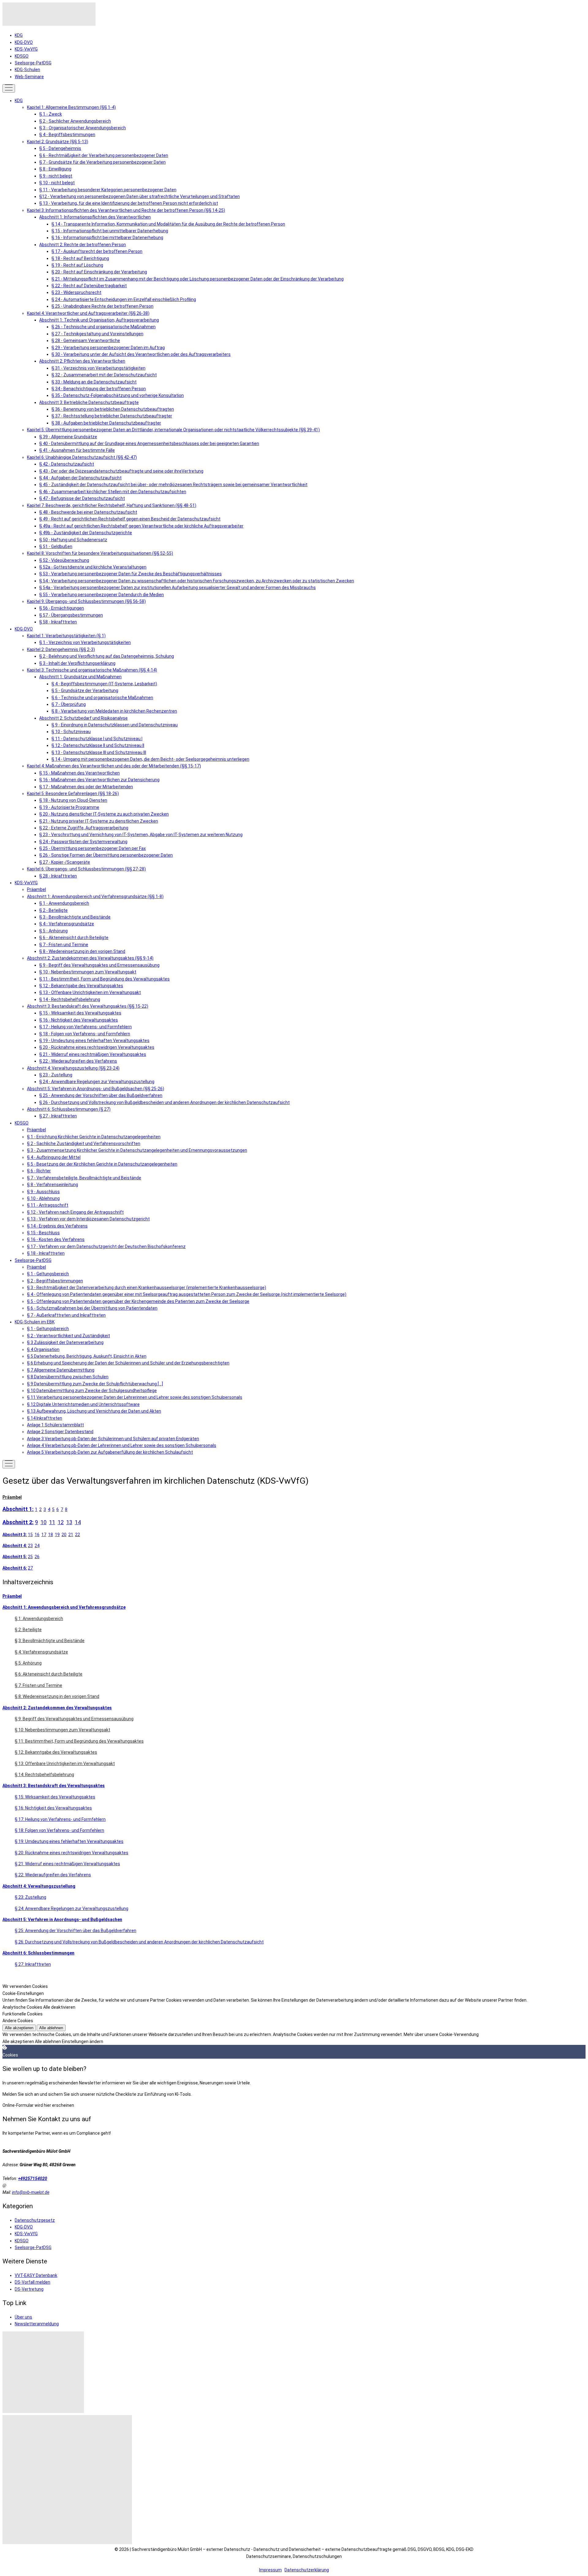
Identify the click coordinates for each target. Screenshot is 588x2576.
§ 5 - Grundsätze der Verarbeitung (85, 691)
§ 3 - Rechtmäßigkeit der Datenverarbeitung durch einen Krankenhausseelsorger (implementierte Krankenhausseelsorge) (147, 1288)
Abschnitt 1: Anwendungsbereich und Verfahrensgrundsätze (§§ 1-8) (95, 896)
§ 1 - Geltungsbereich (48, 1274)
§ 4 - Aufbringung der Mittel (54, 1157)
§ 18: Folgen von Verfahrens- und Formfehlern (59, 1830)
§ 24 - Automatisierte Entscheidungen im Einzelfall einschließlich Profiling (124, 299)
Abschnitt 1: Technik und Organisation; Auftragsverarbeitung (99, 320)
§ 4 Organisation (43, 1349)
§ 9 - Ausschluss (43, 1192)
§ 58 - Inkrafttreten (58, 622)
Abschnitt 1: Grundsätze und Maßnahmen (80, 677)
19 (57, 1535)
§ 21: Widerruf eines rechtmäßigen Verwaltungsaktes (67, 1864)
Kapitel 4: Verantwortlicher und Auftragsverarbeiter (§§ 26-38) (88, 313)
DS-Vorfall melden (32, 2282)
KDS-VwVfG (26, 49)
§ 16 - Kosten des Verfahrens (56, 1239)
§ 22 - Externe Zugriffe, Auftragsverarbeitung (84, 828)
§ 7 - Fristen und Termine (64, 945)
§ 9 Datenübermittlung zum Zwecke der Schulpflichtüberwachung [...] (95, 1384)
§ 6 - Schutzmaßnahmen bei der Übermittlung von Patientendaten (92, 1308)
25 (30, 1557)
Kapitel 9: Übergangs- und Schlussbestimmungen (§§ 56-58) (86, 601)
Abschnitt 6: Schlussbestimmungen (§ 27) (69, 1109)
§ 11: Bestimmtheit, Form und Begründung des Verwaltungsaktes (79, 1741)
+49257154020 (33, 2178)
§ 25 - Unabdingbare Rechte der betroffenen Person (102, 306)
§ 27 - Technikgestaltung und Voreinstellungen (97, 334)
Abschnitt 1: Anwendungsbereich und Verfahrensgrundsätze (64, 1607)
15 (30, 1535)
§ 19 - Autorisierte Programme (69, 807)
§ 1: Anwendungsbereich (39, 1619)
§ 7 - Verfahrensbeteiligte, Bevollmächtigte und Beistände (84, 1178)
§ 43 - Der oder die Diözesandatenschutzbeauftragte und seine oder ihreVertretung (121, 471)
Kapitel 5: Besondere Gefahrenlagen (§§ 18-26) (73, 793)
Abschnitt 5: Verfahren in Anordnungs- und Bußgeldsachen (62, 1920)
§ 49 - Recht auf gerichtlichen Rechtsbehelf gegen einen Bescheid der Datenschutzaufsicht (130, 519)
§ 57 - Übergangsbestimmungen (71, 615)
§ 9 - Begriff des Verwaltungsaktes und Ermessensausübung (99, 965)
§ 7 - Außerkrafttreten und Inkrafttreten (66, 1315)
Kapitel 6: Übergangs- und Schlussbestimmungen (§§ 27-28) (86, 869)
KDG (19, 35)
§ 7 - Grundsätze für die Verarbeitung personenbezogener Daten (102, 162)
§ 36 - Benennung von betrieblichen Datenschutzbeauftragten (113, 409)
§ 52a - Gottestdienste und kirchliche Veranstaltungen (93, 567)
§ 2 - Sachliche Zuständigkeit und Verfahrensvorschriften (84, 1143)
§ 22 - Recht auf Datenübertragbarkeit (89, 286)
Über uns (23, 2317)
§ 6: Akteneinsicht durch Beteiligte (49, 1674)
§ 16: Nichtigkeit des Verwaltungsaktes (53, 1808)
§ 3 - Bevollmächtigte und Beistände (75, 917)
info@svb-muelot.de (31, 2192)
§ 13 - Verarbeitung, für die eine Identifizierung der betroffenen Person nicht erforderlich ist (129, 203)
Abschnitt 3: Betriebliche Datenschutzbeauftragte (89, 402)
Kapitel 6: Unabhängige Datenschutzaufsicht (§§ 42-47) (82, 457)
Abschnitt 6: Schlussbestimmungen (38, 1953)
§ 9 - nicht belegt (56, 176)
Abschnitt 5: (15, 1557)
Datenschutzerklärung (307, 2570)
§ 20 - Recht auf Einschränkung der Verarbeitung (99, 272)
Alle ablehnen (51, 2028)
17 (44, 1535)
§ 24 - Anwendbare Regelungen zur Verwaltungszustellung (97, 1082)
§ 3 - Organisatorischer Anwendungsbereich (83, 128)
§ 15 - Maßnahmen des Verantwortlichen (79, 773)
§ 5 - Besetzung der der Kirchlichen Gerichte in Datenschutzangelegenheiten (102, 1164)
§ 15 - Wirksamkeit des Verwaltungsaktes (80, 1013)
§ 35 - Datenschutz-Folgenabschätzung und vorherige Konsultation (118, 395)
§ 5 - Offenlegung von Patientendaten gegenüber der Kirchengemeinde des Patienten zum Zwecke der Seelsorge (138, 1301)
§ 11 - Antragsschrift (48, 1205)
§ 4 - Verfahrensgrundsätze (67, 924)
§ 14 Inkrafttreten (45, 1418)
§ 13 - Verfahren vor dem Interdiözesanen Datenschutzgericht (88, 1219)
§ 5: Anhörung (28, 1663)
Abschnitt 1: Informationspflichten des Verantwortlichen (95, 217)
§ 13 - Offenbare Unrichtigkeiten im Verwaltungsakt (90, 992)
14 (78, 1522)
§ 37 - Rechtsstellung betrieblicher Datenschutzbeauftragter (112, 416)
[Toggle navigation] (9, 88)
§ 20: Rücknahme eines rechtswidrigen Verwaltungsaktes (72, 1853)
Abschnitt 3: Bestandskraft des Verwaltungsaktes (54, 1786)
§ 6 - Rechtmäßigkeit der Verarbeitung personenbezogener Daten (104, 155)
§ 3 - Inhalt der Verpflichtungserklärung (77, 663)
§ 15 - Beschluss (43, 1233)
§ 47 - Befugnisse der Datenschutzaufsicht (82, 498)
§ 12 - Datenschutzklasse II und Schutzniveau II (98, 745)
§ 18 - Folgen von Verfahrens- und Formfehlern (85, 1034)
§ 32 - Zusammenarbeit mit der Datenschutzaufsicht (104, 375)
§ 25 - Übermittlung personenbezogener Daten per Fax (92, 848)
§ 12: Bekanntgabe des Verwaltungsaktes (56, 1752)
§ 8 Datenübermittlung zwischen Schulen (68, 1377)
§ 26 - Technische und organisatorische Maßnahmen (104, 327)
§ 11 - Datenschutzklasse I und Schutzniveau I (97, 739)
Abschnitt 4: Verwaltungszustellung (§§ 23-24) (73, 1068)
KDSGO (22, 56)
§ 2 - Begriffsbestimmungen (55, 1281)
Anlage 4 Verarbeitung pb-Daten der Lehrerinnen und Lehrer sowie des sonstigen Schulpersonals (122, 1445)
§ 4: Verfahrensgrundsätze (41, 1652)
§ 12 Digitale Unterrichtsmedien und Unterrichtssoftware (83, 1404)
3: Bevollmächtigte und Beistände (51, 1641)
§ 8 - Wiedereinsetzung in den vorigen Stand (82, 951)
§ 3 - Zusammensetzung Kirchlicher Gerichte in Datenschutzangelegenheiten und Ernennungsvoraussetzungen (137, 1150)
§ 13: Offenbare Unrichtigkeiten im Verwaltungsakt (65, 1764)
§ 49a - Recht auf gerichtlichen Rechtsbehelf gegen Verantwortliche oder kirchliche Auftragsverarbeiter (141, 526)
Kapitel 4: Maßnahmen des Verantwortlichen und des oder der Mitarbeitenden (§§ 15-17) (114, 766)
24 (37, 1546)
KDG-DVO (24, 42)
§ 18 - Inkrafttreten (46, 1253)
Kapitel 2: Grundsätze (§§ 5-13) (58, 142)
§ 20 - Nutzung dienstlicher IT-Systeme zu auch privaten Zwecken (104, 814)
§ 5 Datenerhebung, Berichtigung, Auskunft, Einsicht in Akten (87, 1356)
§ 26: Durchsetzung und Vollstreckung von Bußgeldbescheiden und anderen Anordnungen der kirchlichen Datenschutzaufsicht (139, 1942)
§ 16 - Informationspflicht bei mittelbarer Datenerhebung (107, 238)
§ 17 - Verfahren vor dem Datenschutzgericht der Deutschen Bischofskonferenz (106, 1246)
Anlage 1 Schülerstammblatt (55, 1425)
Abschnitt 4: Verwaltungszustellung (39, 1886)
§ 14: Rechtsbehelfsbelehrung (44, 1775)
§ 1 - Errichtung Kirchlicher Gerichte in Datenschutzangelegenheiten (94, 1137)
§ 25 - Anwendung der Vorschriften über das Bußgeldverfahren (101, 1095)
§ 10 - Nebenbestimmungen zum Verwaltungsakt (88, 972)
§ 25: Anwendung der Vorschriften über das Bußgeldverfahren (75, 1931)
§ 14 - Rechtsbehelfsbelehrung (70, 999)
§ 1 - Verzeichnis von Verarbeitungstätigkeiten (85, 642)
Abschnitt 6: (15, 1568)
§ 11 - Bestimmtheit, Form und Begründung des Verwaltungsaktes (104, 979)
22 (77, 1535)
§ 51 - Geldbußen (56, 546)
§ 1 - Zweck (51, 114)
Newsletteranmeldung (37, 2324)
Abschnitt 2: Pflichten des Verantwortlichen (82, 361)
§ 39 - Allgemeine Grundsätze (68, 437)
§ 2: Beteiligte (28, 1630)
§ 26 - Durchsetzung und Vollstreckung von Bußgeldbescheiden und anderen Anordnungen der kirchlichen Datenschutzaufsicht (164, 1102)
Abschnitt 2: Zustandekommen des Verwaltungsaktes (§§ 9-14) (90, 958)
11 (52, 1522)
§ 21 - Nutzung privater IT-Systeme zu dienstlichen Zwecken (99, 821)
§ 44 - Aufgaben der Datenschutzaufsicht (80, 478)
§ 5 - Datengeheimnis (60, 148)
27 (30, 1568)
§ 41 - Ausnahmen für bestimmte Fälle (77, 450)
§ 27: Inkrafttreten (33, 1964)
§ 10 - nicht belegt (57, 183)
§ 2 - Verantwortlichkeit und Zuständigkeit (68, 1336)
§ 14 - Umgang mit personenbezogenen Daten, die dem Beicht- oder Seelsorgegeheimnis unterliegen (150, 759)
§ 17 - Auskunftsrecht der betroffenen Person (97, 251)
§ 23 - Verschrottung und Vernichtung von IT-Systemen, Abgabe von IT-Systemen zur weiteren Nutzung (141, 835)
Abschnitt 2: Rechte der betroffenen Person (83, 245)
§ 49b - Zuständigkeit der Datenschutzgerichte (86, 533)
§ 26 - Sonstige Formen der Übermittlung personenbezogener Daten (106, 855)
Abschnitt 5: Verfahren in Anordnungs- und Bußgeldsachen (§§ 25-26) (96, 1089)
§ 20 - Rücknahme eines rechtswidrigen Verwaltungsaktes (97, 1047)
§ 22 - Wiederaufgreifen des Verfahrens (78, 1061)
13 (69, 1522)
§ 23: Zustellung (30, 1897)
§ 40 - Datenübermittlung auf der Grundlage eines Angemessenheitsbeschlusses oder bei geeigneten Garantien (149, 443)
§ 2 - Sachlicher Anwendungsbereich (75, 121)
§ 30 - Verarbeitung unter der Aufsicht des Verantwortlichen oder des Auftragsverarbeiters (141, 354)
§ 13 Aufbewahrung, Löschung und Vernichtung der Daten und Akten (94, 1411)
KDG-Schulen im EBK (35, 1322)
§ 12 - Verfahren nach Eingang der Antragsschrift (75, 1212)
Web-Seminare (29, 77)
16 (37, 1535)
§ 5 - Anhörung (53, 931)
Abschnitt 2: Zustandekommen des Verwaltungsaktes (57, 1708)
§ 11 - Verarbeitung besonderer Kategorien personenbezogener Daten (108, 190)
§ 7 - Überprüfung (69, 704)
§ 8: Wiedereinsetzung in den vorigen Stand (57, 1696)
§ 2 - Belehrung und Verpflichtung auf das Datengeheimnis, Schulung (107, 656)
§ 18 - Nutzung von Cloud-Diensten (73, 800)
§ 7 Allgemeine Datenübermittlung (61, 1370)
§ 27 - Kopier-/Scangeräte (65, 862)
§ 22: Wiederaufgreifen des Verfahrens (53, 1875)
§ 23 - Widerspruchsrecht (76, 292)
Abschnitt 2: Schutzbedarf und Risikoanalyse (83, 718)
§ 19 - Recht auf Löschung (77, 265)
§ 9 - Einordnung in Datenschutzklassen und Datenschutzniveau (115, 725)
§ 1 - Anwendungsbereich (64, 903)
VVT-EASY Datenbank (36, 2275)
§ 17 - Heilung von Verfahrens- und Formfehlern (85, 1027)
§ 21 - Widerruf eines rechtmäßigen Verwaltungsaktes (93, 1054)
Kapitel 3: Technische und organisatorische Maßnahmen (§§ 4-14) (92, 670)
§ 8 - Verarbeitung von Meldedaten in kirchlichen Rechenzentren (114, 711)
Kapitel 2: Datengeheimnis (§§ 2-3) (61, 649)
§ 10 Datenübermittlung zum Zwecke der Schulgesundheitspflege (92, 1391)
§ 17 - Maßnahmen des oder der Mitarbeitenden (86, 787)
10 (43, 1522)
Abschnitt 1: (18, 1509)
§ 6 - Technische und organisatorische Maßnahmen (102, 698)
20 (64, 1535)
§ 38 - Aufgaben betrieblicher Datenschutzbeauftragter (106, 423)
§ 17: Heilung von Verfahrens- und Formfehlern (60, 1819)
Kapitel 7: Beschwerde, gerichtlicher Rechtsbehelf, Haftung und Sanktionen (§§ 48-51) (112, 505)
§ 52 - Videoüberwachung (64, 560)
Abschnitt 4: (15, 1546)
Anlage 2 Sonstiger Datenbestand (60, 1432)
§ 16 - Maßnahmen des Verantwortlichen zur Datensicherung (99, 780)
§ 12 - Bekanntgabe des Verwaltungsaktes (81, 986)
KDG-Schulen (27, 70)
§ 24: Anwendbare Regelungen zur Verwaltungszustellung (72, 1908)
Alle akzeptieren (19, 2028)
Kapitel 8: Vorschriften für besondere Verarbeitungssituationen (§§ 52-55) (100, 553)
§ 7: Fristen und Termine (38, 1685)
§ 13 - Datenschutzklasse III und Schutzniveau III (99, 752)
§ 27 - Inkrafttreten (58, 1116)
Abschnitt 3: (15, 1535)
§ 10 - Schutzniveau (71, 732)
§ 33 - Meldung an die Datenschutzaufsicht (94, 382)
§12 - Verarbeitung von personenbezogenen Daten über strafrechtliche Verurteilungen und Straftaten (139, 196)
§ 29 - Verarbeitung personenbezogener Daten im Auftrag (108, 348)
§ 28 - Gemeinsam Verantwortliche (86, 341)
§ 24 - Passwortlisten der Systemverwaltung (83, 842)
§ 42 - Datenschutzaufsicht (67, 464)
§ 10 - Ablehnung (43, 1198)
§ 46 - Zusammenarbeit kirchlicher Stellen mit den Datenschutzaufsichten (113, 492)
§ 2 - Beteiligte (53, 910)
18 (51, 1535)
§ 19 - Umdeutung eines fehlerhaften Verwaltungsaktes (94, 1041)
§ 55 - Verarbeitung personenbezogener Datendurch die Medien (102, 595)
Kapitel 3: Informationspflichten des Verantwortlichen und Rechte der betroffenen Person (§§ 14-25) (126, 210)
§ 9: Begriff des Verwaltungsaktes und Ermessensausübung (74, 1719)
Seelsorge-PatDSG (33, 63)
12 (61, 1522)
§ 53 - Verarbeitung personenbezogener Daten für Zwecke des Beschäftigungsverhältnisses (130, 574)
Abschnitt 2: (18, 1522)
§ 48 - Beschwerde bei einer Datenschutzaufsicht (88, 512)
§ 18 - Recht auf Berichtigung (80, 258)
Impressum (270, 2570)
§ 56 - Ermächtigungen (62, 608)
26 (37, 1557)
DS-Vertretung (29, 2289)
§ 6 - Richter (39, 1171)
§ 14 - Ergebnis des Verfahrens (57, 1226)
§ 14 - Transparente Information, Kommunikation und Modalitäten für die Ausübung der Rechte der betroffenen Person (168, 224)
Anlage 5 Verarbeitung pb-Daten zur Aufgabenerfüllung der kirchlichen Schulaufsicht (110, 1452)
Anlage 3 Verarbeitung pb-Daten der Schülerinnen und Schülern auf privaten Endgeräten (113, 1439)
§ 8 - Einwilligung (55, 169)
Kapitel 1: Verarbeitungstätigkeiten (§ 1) (66, 636)
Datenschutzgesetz (35, 2220)
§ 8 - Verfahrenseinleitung (53, 1185)
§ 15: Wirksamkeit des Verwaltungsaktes (55, 1797)
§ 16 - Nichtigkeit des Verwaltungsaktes (79, 1020)
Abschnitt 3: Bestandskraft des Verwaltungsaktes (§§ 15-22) (88, 1006)
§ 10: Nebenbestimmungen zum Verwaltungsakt (62, 1730)
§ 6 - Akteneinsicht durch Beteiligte (74, 938)
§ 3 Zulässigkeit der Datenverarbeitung (65, 1342)
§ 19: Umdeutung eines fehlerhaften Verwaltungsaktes (69, 1841)
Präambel (36, 889)
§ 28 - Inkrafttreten (58, 876)
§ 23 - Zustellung (56, 1075)
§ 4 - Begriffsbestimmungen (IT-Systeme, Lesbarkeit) (104, 684)
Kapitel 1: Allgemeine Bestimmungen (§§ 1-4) (71, 107)
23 (30, 1546)
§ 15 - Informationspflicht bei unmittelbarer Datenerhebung (110, 231)
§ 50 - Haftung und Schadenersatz (73, 540)
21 (71, 1535)
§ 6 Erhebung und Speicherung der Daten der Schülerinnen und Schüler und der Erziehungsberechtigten (128, 1363)
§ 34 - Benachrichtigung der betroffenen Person (99, 389)
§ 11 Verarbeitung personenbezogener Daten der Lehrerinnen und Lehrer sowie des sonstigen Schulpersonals (135, 1397)
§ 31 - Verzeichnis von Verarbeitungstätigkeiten (98, 368)
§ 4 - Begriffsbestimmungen (67, 135)
